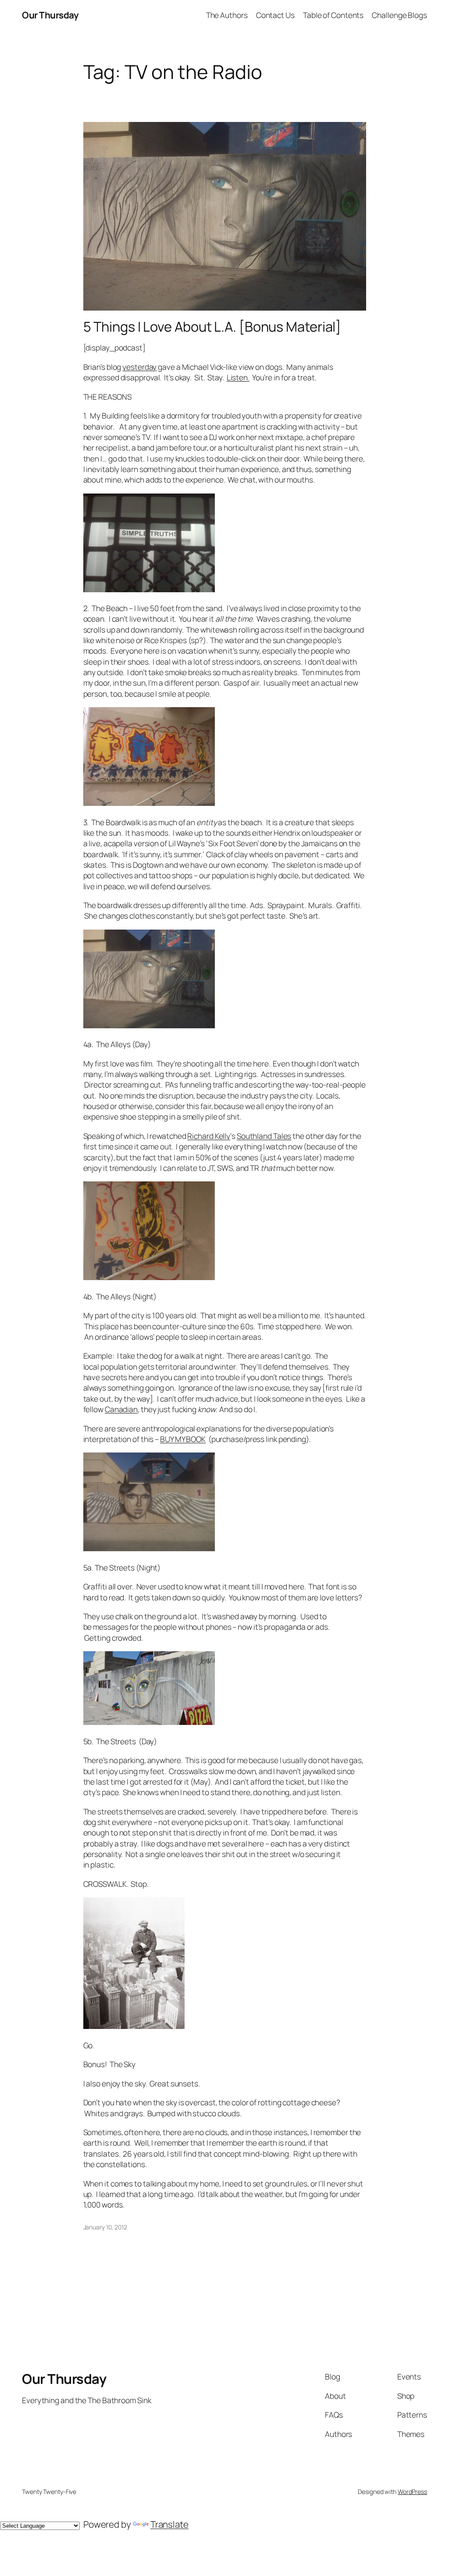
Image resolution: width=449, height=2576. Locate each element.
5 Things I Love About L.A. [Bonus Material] (212, 327)
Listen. (238, 377)
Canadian (121, 1409)
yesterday (139, 367)
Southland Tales (264, 1136)
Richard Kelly (209, 1136)
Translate (169, 2524)
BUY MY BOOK (183, 1439)
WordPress (412, 2492)
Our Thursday (50, 15)
